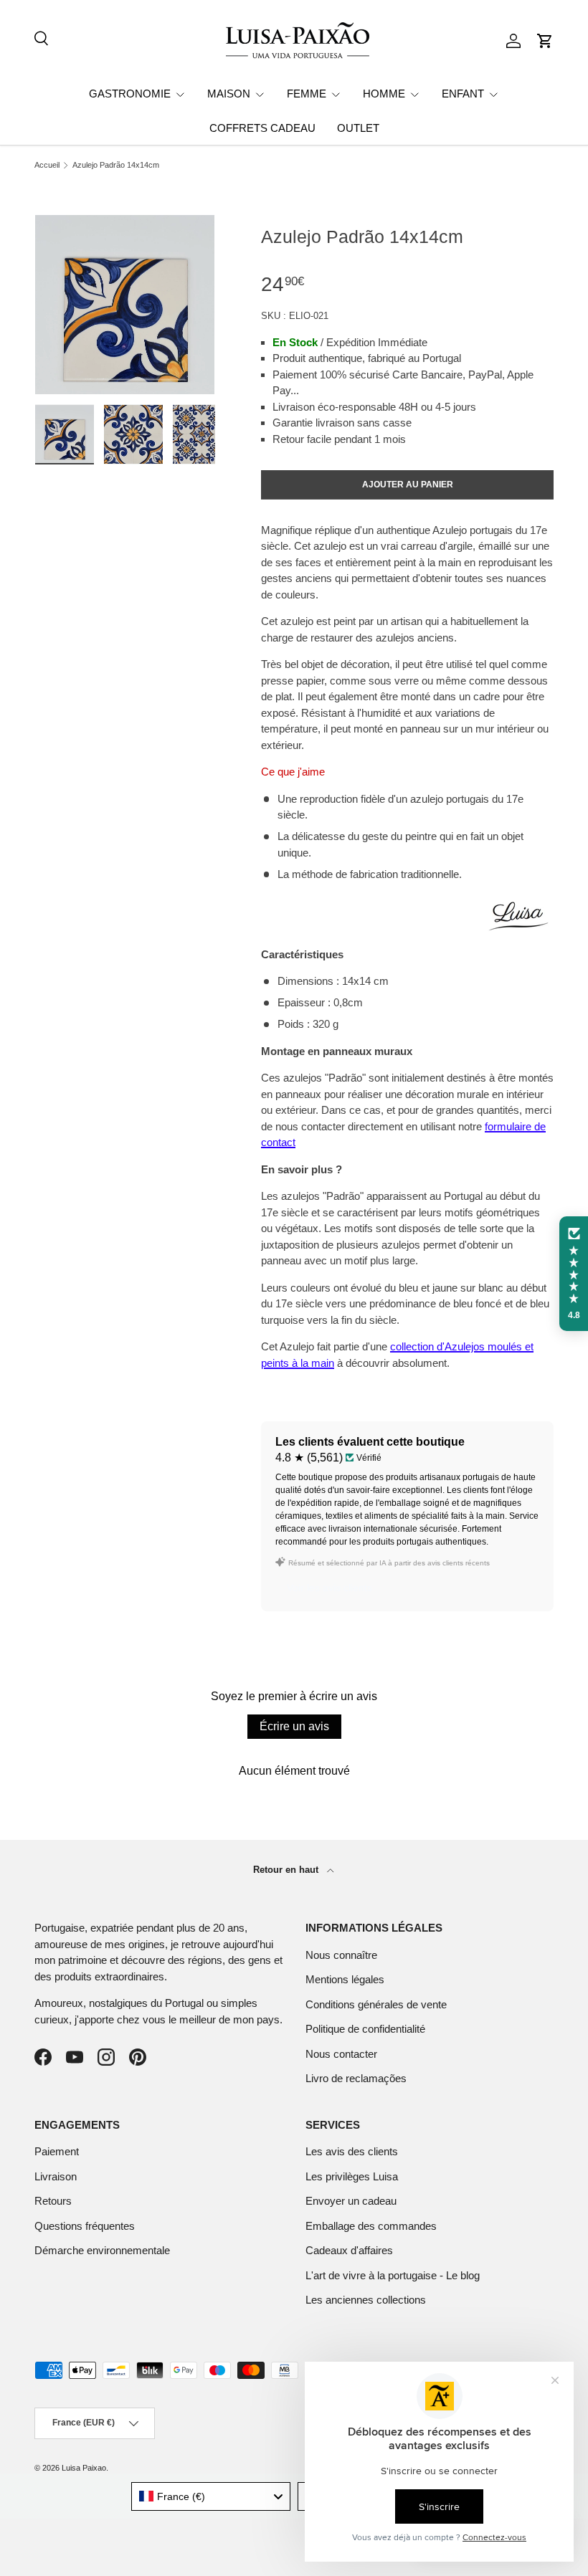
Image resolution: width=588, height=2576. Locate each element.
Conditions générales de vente (376, 2004)
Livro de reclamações (356, 2078)
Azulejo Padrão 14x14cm (116, 165)
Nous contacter (341, 2054)
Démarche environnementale (102, 2250)
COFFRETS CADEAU (262, 128)
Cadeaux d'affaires (349, 2250)
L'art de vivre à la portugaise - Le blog (393, 2275)
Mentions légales (345, 1979)
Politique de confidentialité (365, 2029)
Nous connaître (341, 1955)
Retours (53, 2201)
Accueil (47, 165)
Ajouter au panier (408, 485)
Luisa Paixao (84, 2468)
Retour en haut (287, 1870)
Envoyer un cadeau (351, 2201)
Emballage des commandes (371, 2226)
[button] (545, 41)
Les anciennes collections (366, 2300)
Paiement (57, 2151)
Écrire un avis (294, 1726)
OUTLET (358, 128)
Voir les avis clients (329, 1588)
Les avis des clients (352, 2151)
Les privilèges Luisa (352, 2176)
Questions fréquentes (85, 2226)
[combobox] (211, 2496)
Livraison (56, 2176)
